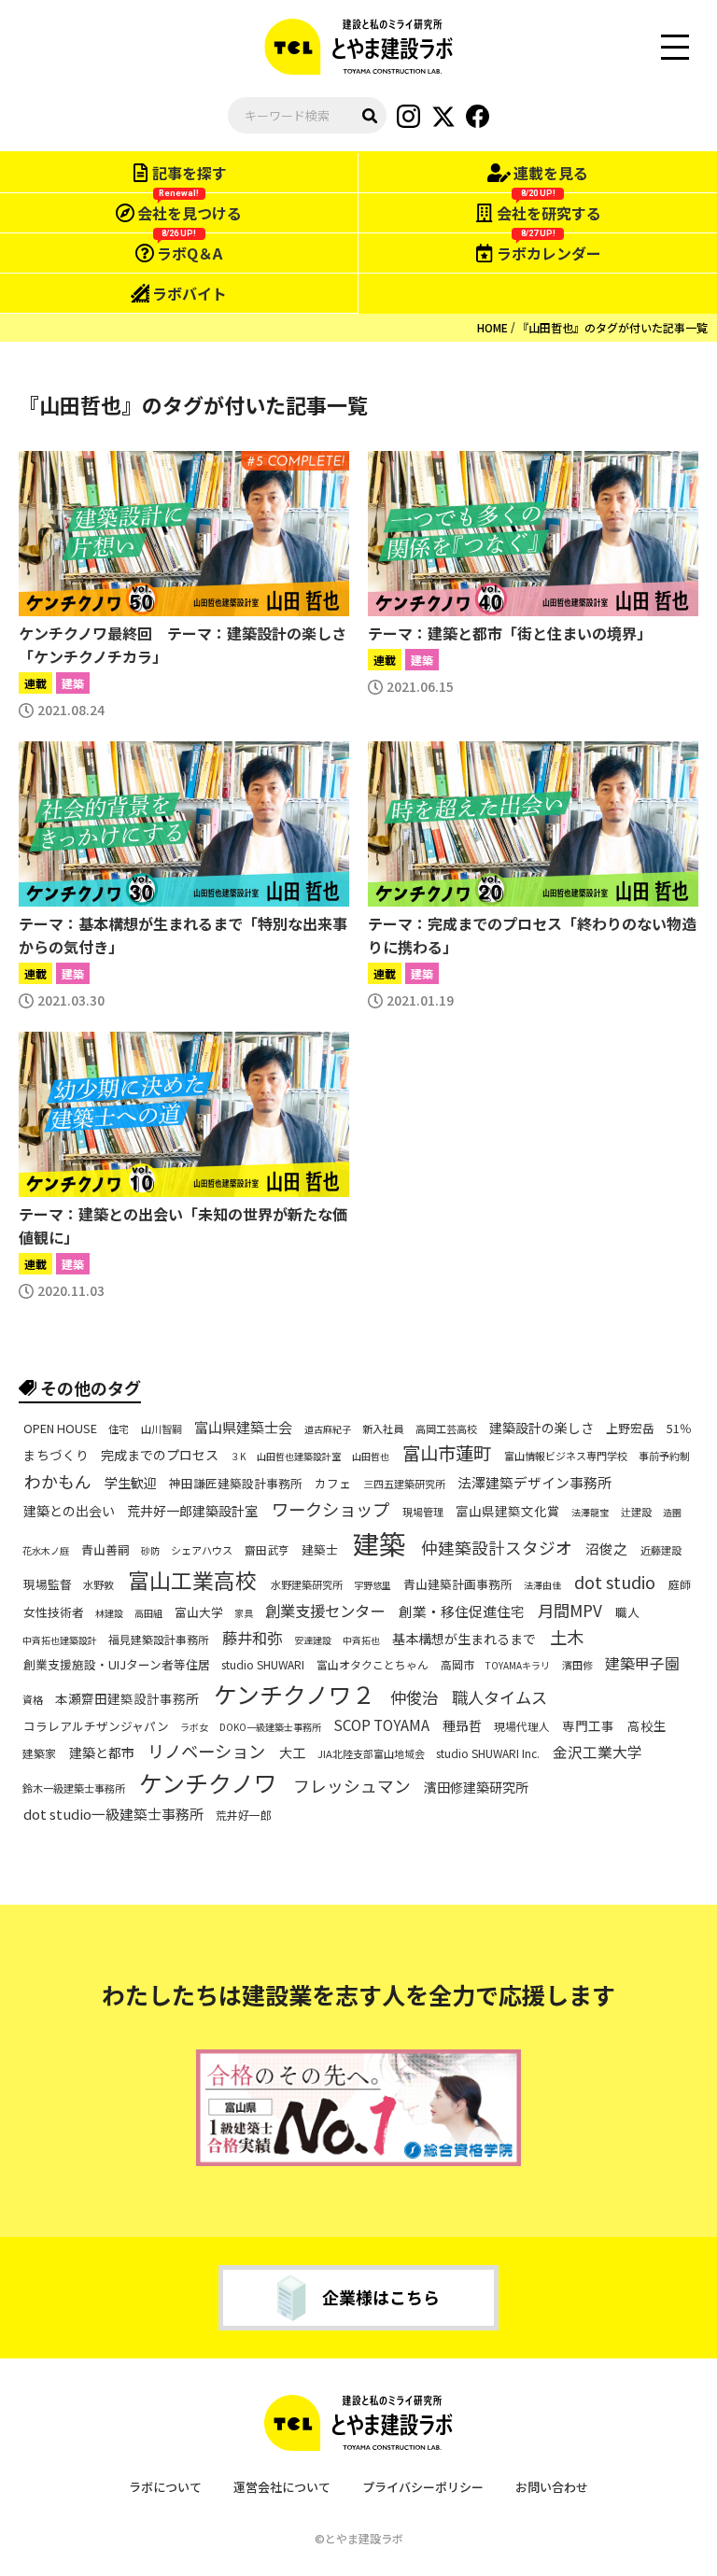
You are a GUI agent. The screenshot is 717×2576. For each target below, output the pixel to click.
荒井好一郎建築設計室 (192, 1511)
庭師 (680, 1584)
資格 (33, 1700)
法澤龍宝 (590, 1513)
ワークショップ (330, 1510)
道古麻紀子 (328, 1429)
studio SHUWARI (263, 1665)
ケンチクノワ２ (295, 1694)
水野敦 (98, 1585)
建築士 (320, 1550)
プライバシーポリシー (423, 2487)
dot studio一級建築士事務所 (113, 1814)
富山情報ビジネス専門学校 (566, 1456)
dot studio (615, 1582)
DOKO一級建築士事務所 (270, 1727)
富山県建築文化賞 (508, 1512)
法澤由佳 (542, 1585)
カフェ (333, 1484)
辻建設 (636, 1512)
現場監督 (48, 1584)
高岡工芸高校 (446, 1429)
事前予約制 (664, 1456)
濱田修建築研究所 (476, 1787)
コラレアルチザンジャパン (96, 1726)
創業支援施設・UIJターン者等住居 (117, 1666)
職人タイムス (499, 1697)
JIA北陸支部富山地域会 (371, 1754)
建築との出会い (69, 1511)
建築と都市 (102, 1753)
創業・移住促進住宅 (462, 1612)
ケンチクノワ (208, 1783)
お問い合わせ (552, 2487)
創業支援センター (325, 1611)
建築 (379, 1543)
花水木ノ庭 (46, 1551)
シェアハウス (202, 1550)
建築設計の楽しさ (541, 1428)
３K (238, 1457)
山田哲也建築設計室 (299, 1457)
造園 (672, 1513)
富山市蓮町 (447, 1454)
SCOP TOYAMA (381, 1725)
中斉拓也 (361, 1640)
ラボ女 (194, 1727)
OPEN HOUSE (60, 1429)
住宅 (119, 1429)
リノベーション (206, 1751)
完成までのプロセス (160, 1456)
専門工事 (588, 1726)
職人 (627, 1612)
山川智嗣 (162, 1429)
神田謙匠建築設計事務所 (236, 1484)
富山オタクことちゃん (373, 1665)
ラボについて (165, 2487)
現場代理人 (522, 1726)
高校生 (647, 1726)
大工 (292, 1753)
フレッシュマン (352, 1786)
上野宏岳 (630, 1429)
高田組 (148, 1613)
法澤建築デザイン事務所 (534, 1483)
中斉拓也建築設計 (60, 1640)
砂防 (150, 1551)
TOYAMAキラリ (518, 1666)
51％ (679, 1429)
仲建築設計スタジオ (497, 1548)
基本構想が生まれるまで (464, 1639)
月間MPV (570, 1610)
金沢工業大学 (597, 1753)
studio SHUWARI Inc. (488, 1753)
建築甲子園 (642, 1664)
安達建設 (313, 1640)
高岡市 (457, 1665)
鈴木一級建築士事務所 (74, 1788)
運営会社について (282, 2487)
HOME (492, 327)
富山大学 (199, 1612)
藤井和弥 (252, 1638)
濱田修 (577, 1665)
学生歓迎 (131, 1483)
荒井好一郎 (244, 1815)
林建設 (109, 1613)
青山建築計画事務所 (458, 1584)
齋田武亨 (267, 1549)
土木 (567, 1638)
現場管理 (423, 1512)
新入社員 (383, 1429)
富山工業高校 (192, 1580)
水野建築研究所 (307, 1585)
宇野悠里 (373, 1585)
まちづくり (56, 1456)
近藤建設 (661, 1550)
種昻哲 (462, 1725)
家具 (244, 1613)
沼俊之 (606, 1549)
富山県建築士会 (243, 1427)
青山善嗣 (105, 1550)
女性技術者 (54, 1612)
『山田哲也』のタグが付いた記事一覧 (612, 327)
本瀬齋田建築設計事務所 (127, 1699)
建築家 (39, 1753)
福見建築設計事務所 (159, 1640)
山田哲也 (371, 1457)
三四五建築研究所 (404, 1484)
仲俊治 (414, 1697)
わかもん (58, 1481)
